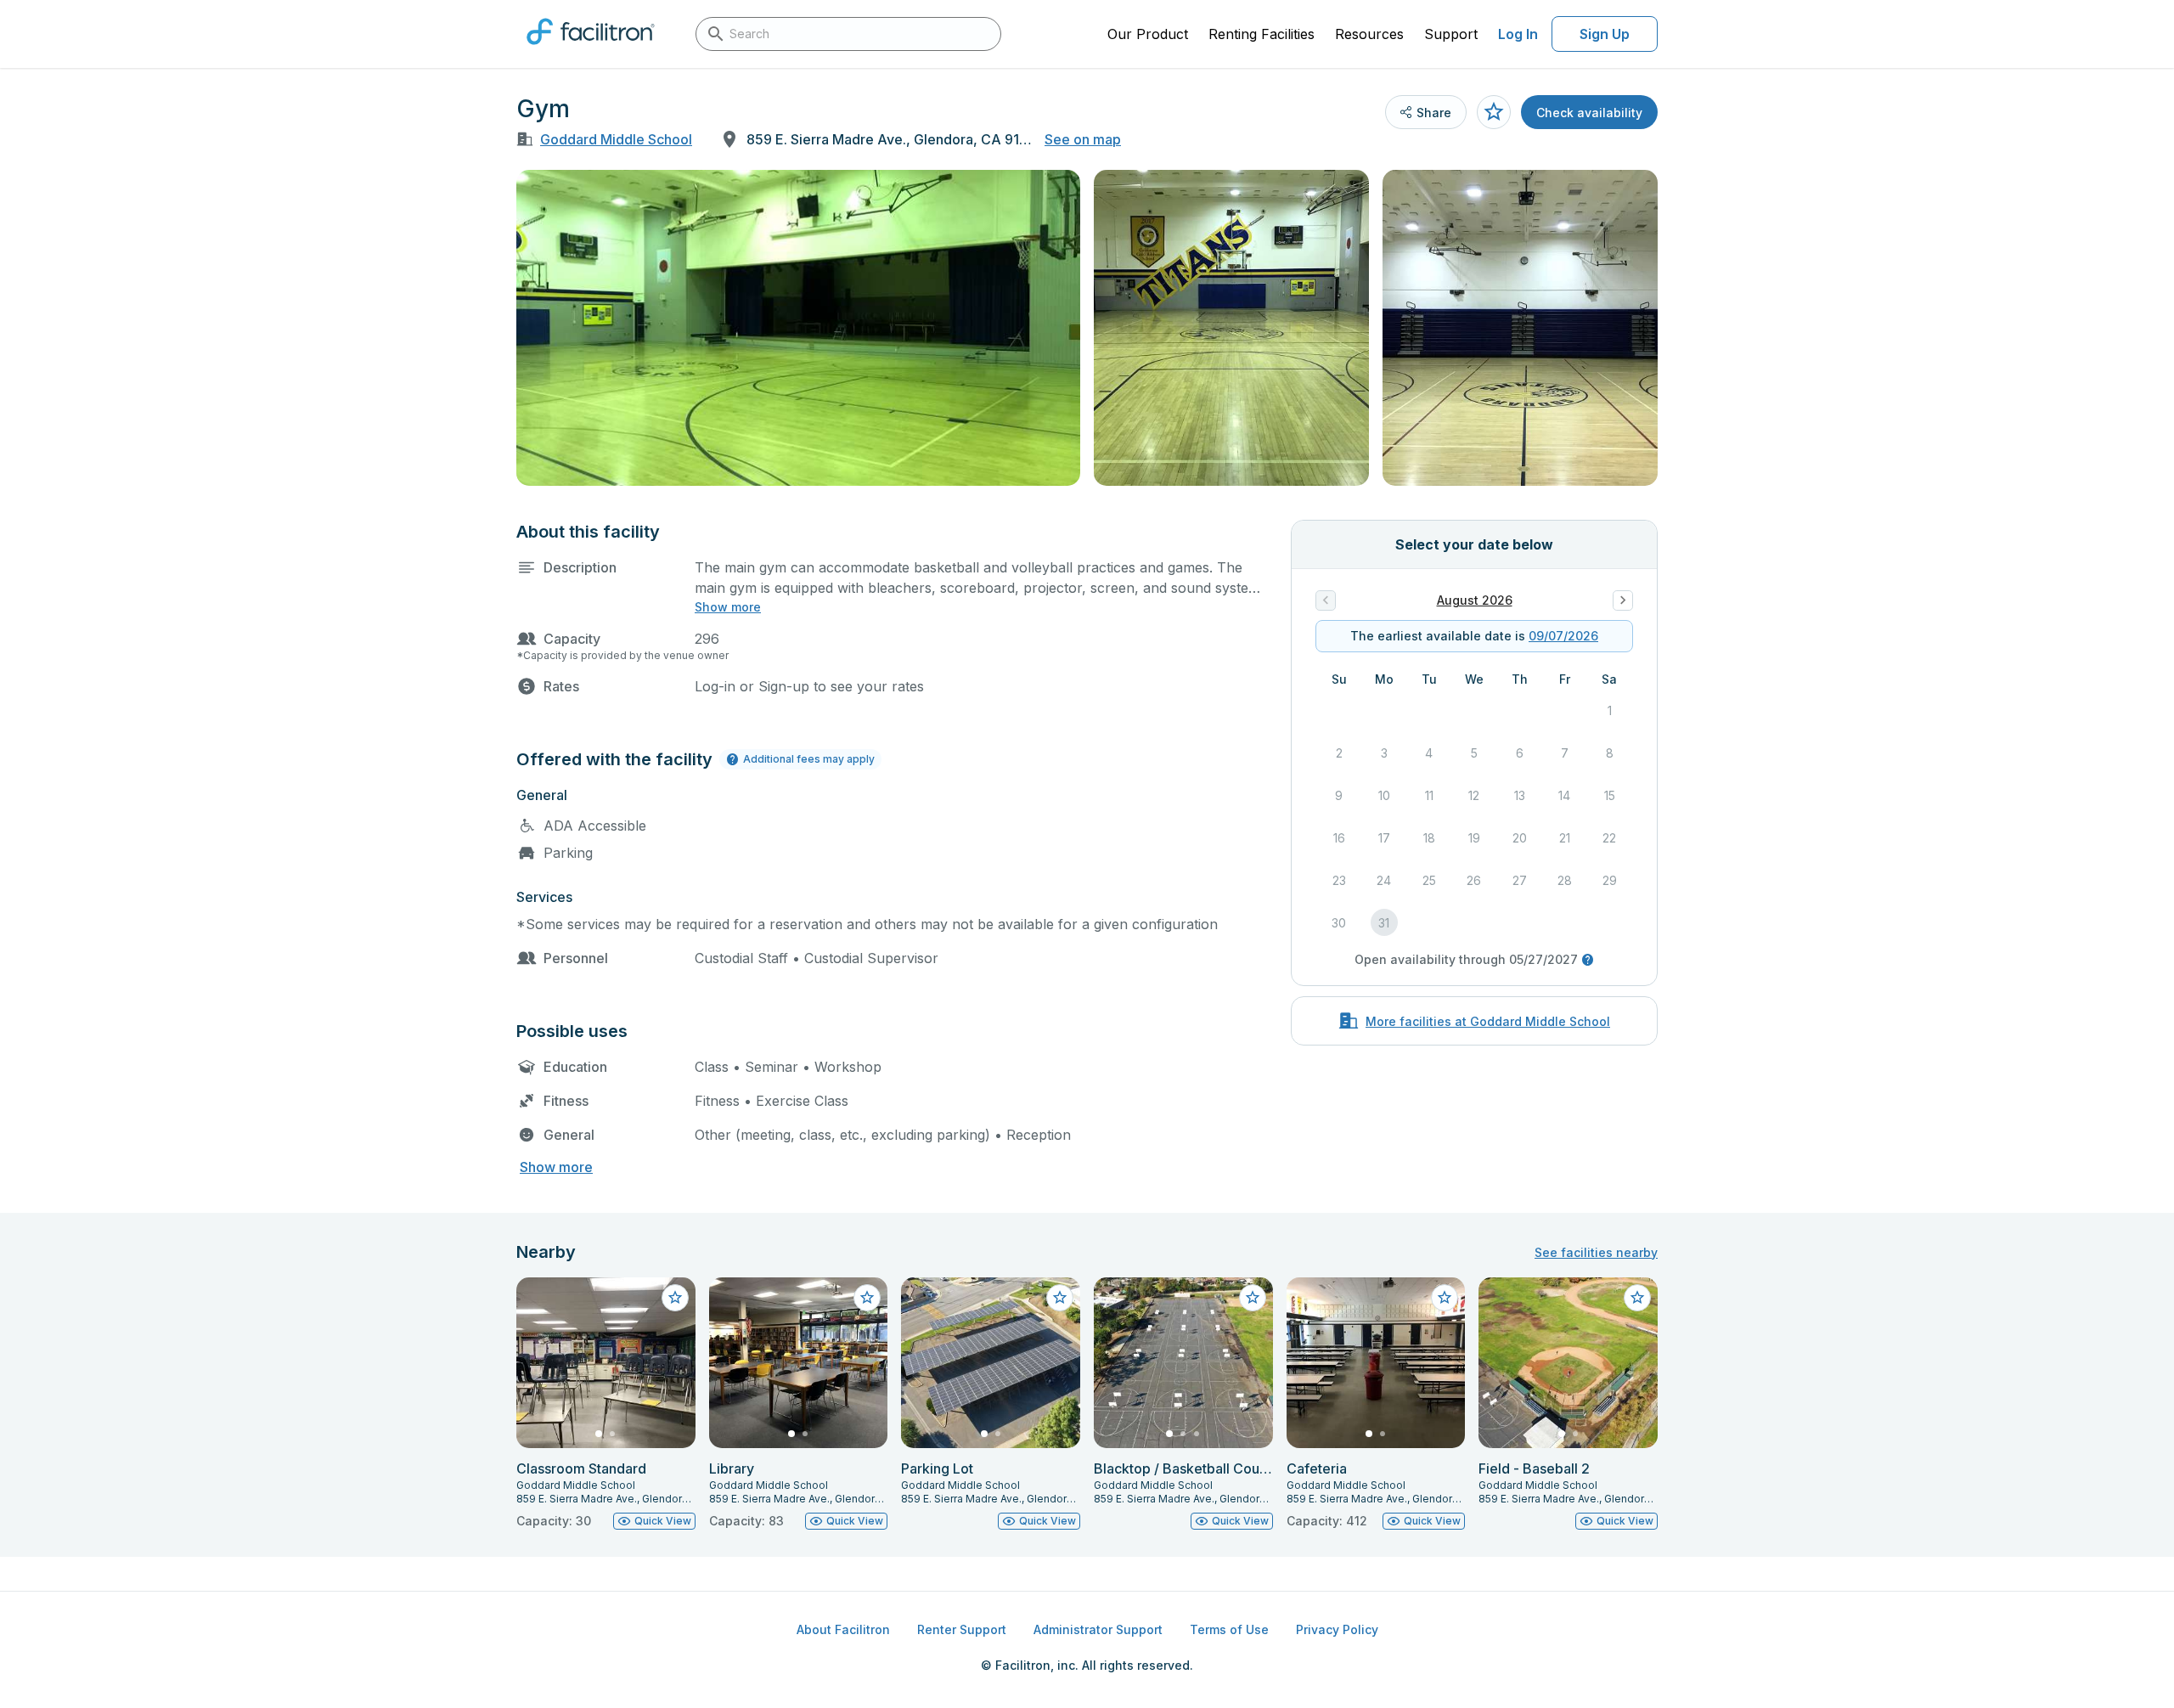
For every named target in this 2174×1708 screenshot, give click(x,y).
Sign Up (1605, 34)
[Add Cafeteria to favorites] (1445, 1298)
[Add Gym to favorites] (1494, 112)
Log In (1518, 34)
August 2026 (1475, 600)
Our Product (1148, 34)
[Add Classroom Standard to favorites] (675, 1298)
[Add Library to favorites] (867, 1298)
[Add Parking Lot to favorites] (1060, 1298)
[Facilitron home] (591, 50)
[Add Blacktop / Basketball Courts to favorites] (1253, 1298)
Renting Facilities (1262, 34)
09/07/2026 (1563, 636)
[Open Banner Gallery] (798, 328)
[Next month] (1623, 600)
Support (1451, 34)
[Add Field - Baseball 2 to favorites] (1637, 1298)
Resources (1369, 34)
